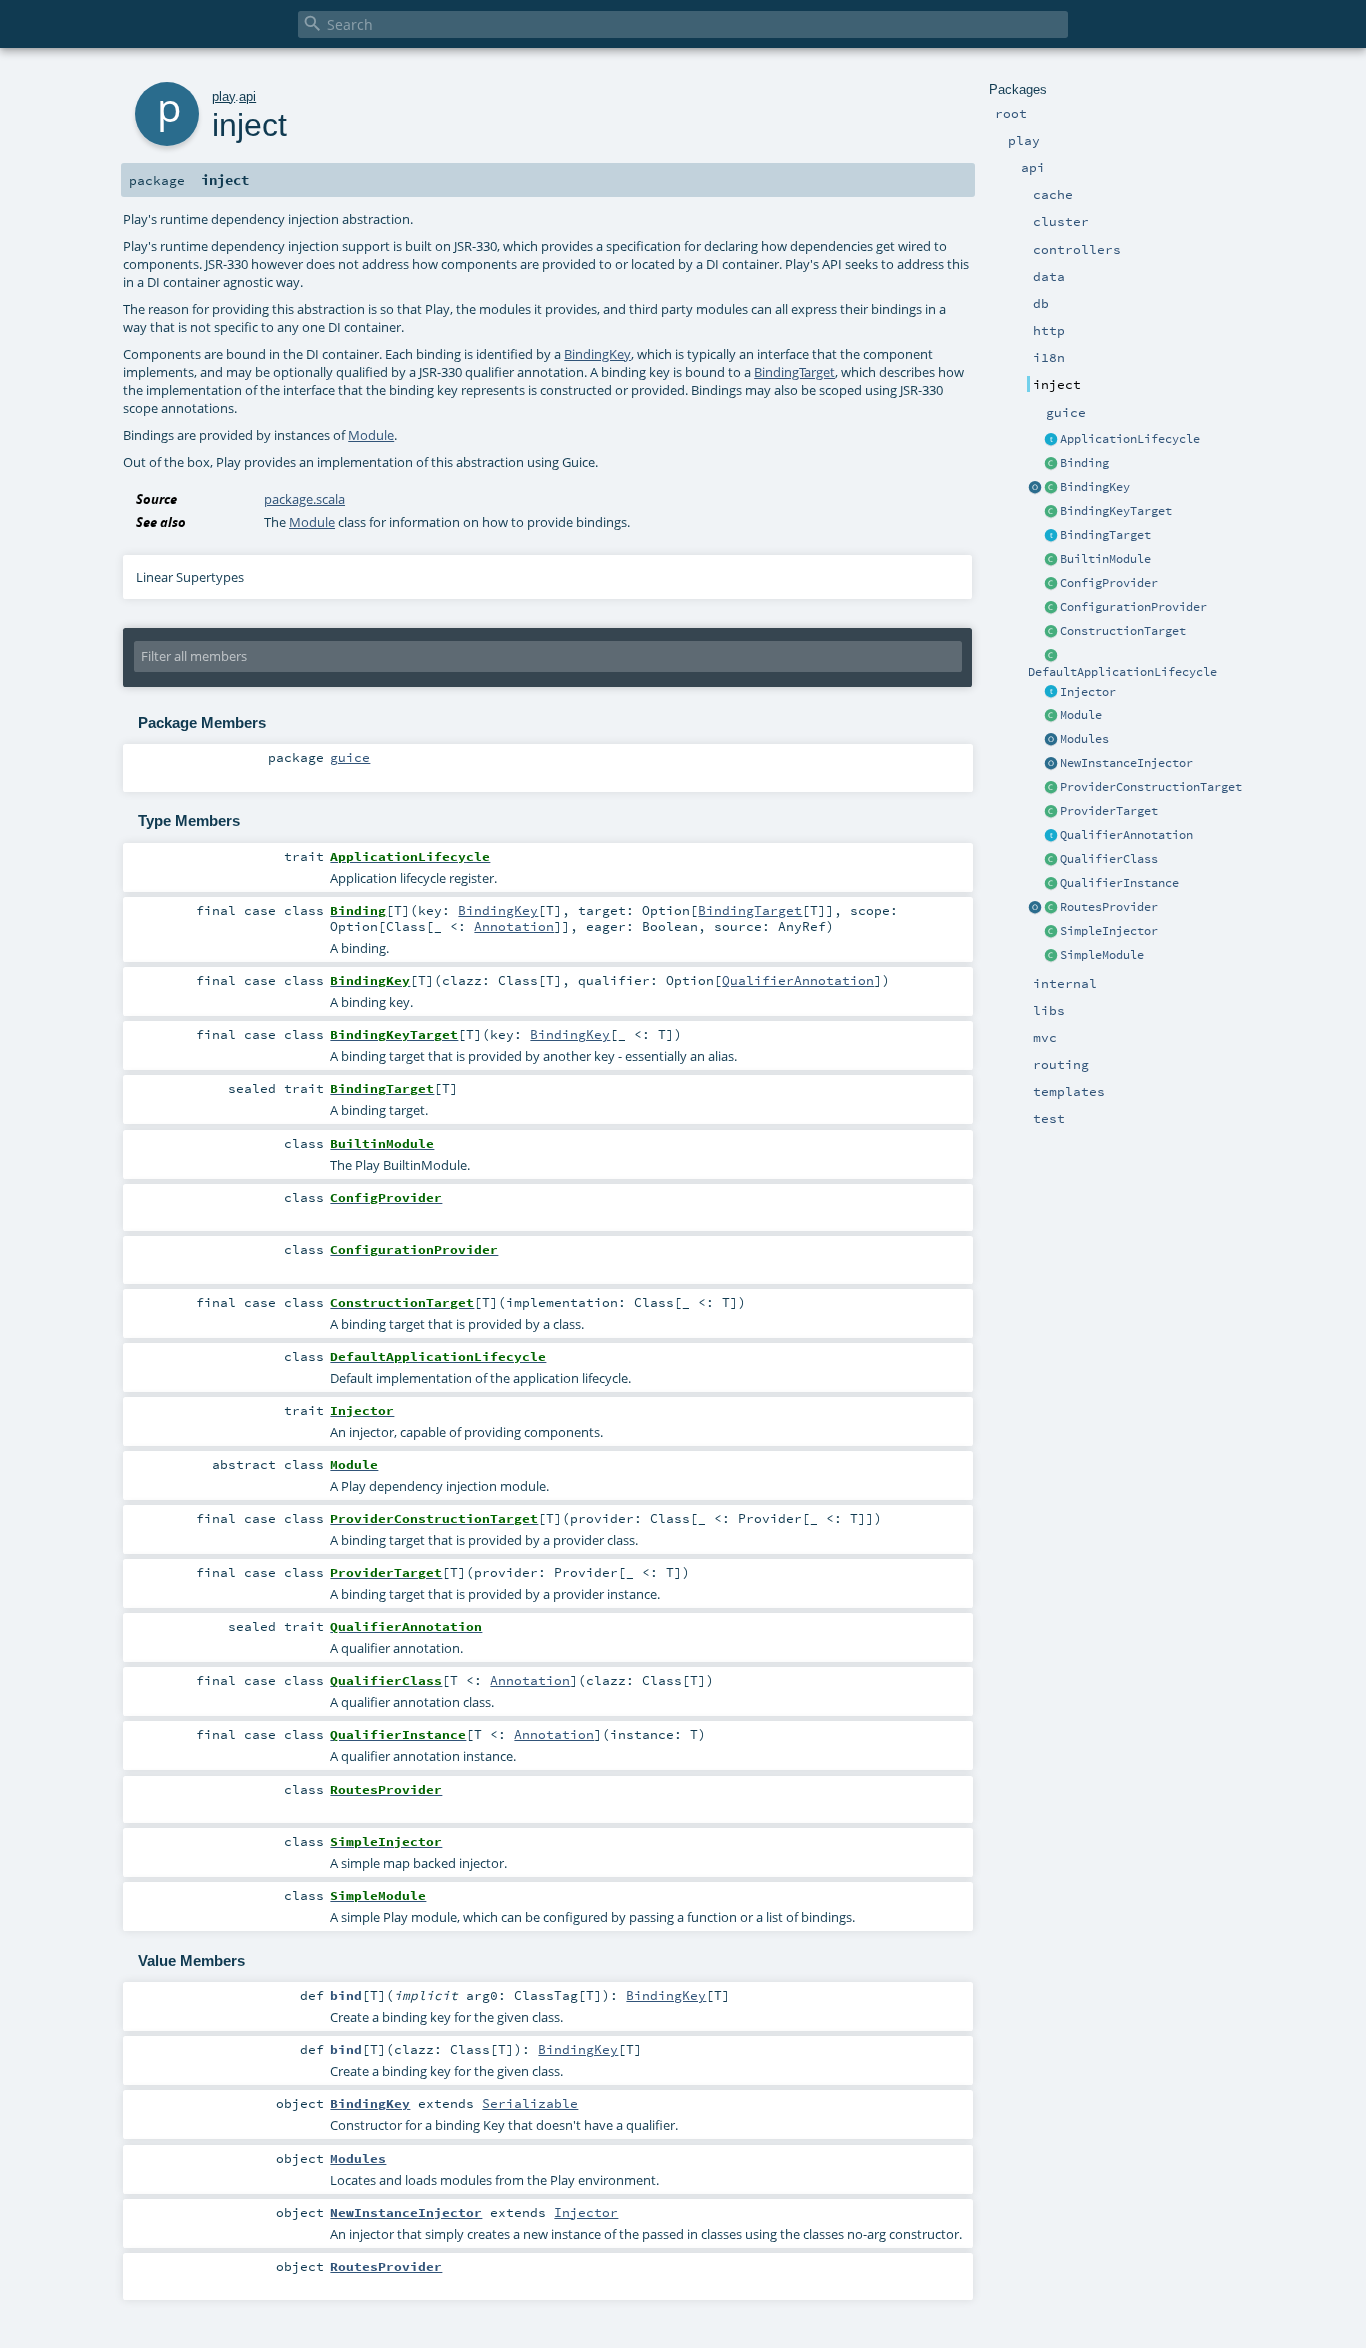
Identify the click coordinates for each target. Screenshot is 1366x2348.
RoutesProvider (1109, 907)
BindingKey (1095, 487)
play (223, 96)
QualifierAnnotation (1126, 835)
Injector (1088, 692)
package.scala (304, 499)
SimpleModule (1102, 955)
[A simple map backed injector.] (1051, 932)
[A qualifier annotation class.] (1051, 860)
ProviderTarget (1109, 811)
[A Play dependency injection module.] (1051, 716)
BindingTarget (1105, 535)
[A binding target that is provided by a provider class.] (1051, 788)
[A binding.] (1051, 464)
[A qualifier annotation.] (1051, 836)
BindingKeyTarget (1116, 511)
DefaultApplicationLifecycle (1122, 672)
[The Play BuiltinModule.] (1051, 560)
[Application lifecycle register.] (1051, 440)
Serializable (530, 2103)
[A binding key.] (1051, 488)
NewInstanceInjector (1126, 763)
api (247, 96)
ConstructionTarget (1123, 631)
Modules (1084, 739)
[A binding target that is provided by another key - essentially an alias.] (1051, 512)
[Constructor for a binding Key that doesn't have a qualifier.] (1035, 488)
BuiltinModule (1105, 559)
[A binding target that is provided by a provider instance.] (1051, 812)
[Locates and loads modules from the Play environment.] (1051, 740)
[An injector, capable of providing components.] (1051, 693)
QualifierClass (1109, 859)
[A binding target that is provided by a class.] (1051, 632)
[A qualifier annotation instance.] (1051, 884)
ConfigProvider (1109, 583)
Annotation (514, 926)
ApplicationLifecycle (1130, 439)
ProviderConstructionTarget (1151, 787)
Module (1081, 715)
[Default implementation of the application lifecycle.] (1051, 656)
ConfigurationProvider (1133, 607)
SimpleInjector (1109, 931)
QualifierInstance (1119, 883)
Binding (1084, 463)
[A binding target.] (1051, 536)
